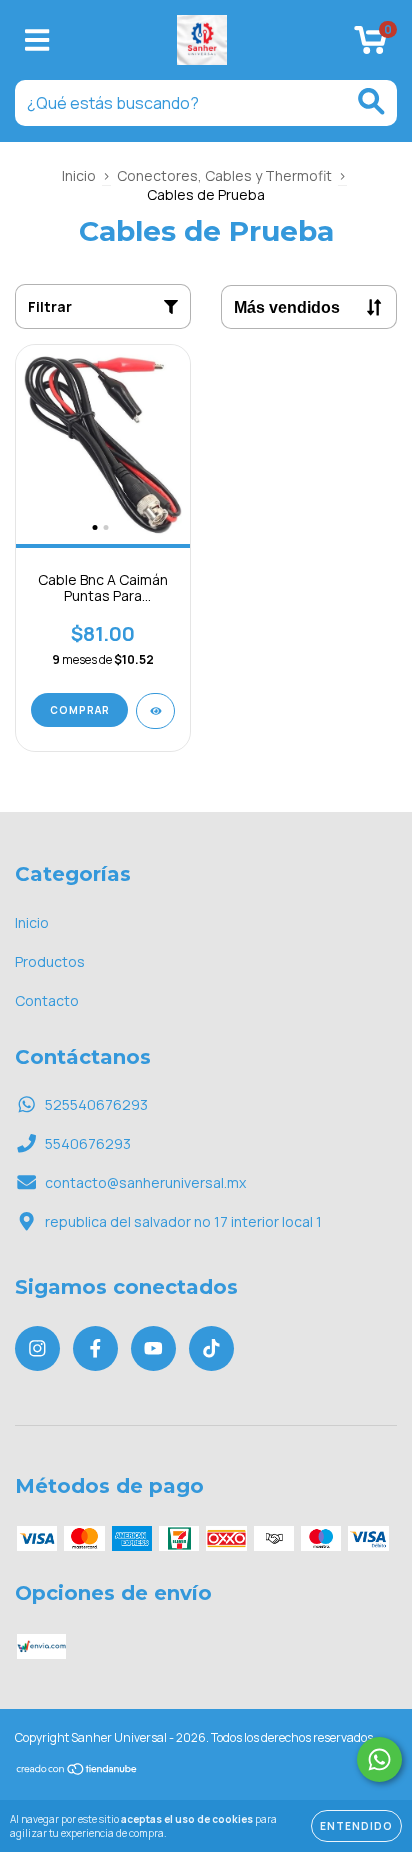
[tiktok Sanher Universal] (211, 1348)
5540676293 (88, 1143)
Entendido (356, 1826)
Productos (50, 961)
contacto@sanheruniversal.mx (145, 1182)
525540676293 (96, 1104)
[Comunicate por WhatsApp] (379, 1759)
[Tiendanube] (77, 1771)
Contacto (47, 1000)
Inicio (79, 175)
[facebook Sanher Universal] (95, 1348)
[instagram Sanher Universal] (37, 1348)
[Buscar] (371, 101)
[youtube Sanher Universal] (153, 1348)
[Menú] (37, 40)
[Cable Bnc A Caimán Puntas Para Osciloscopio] (155, 711)
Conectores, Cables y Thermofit (224, 175)
